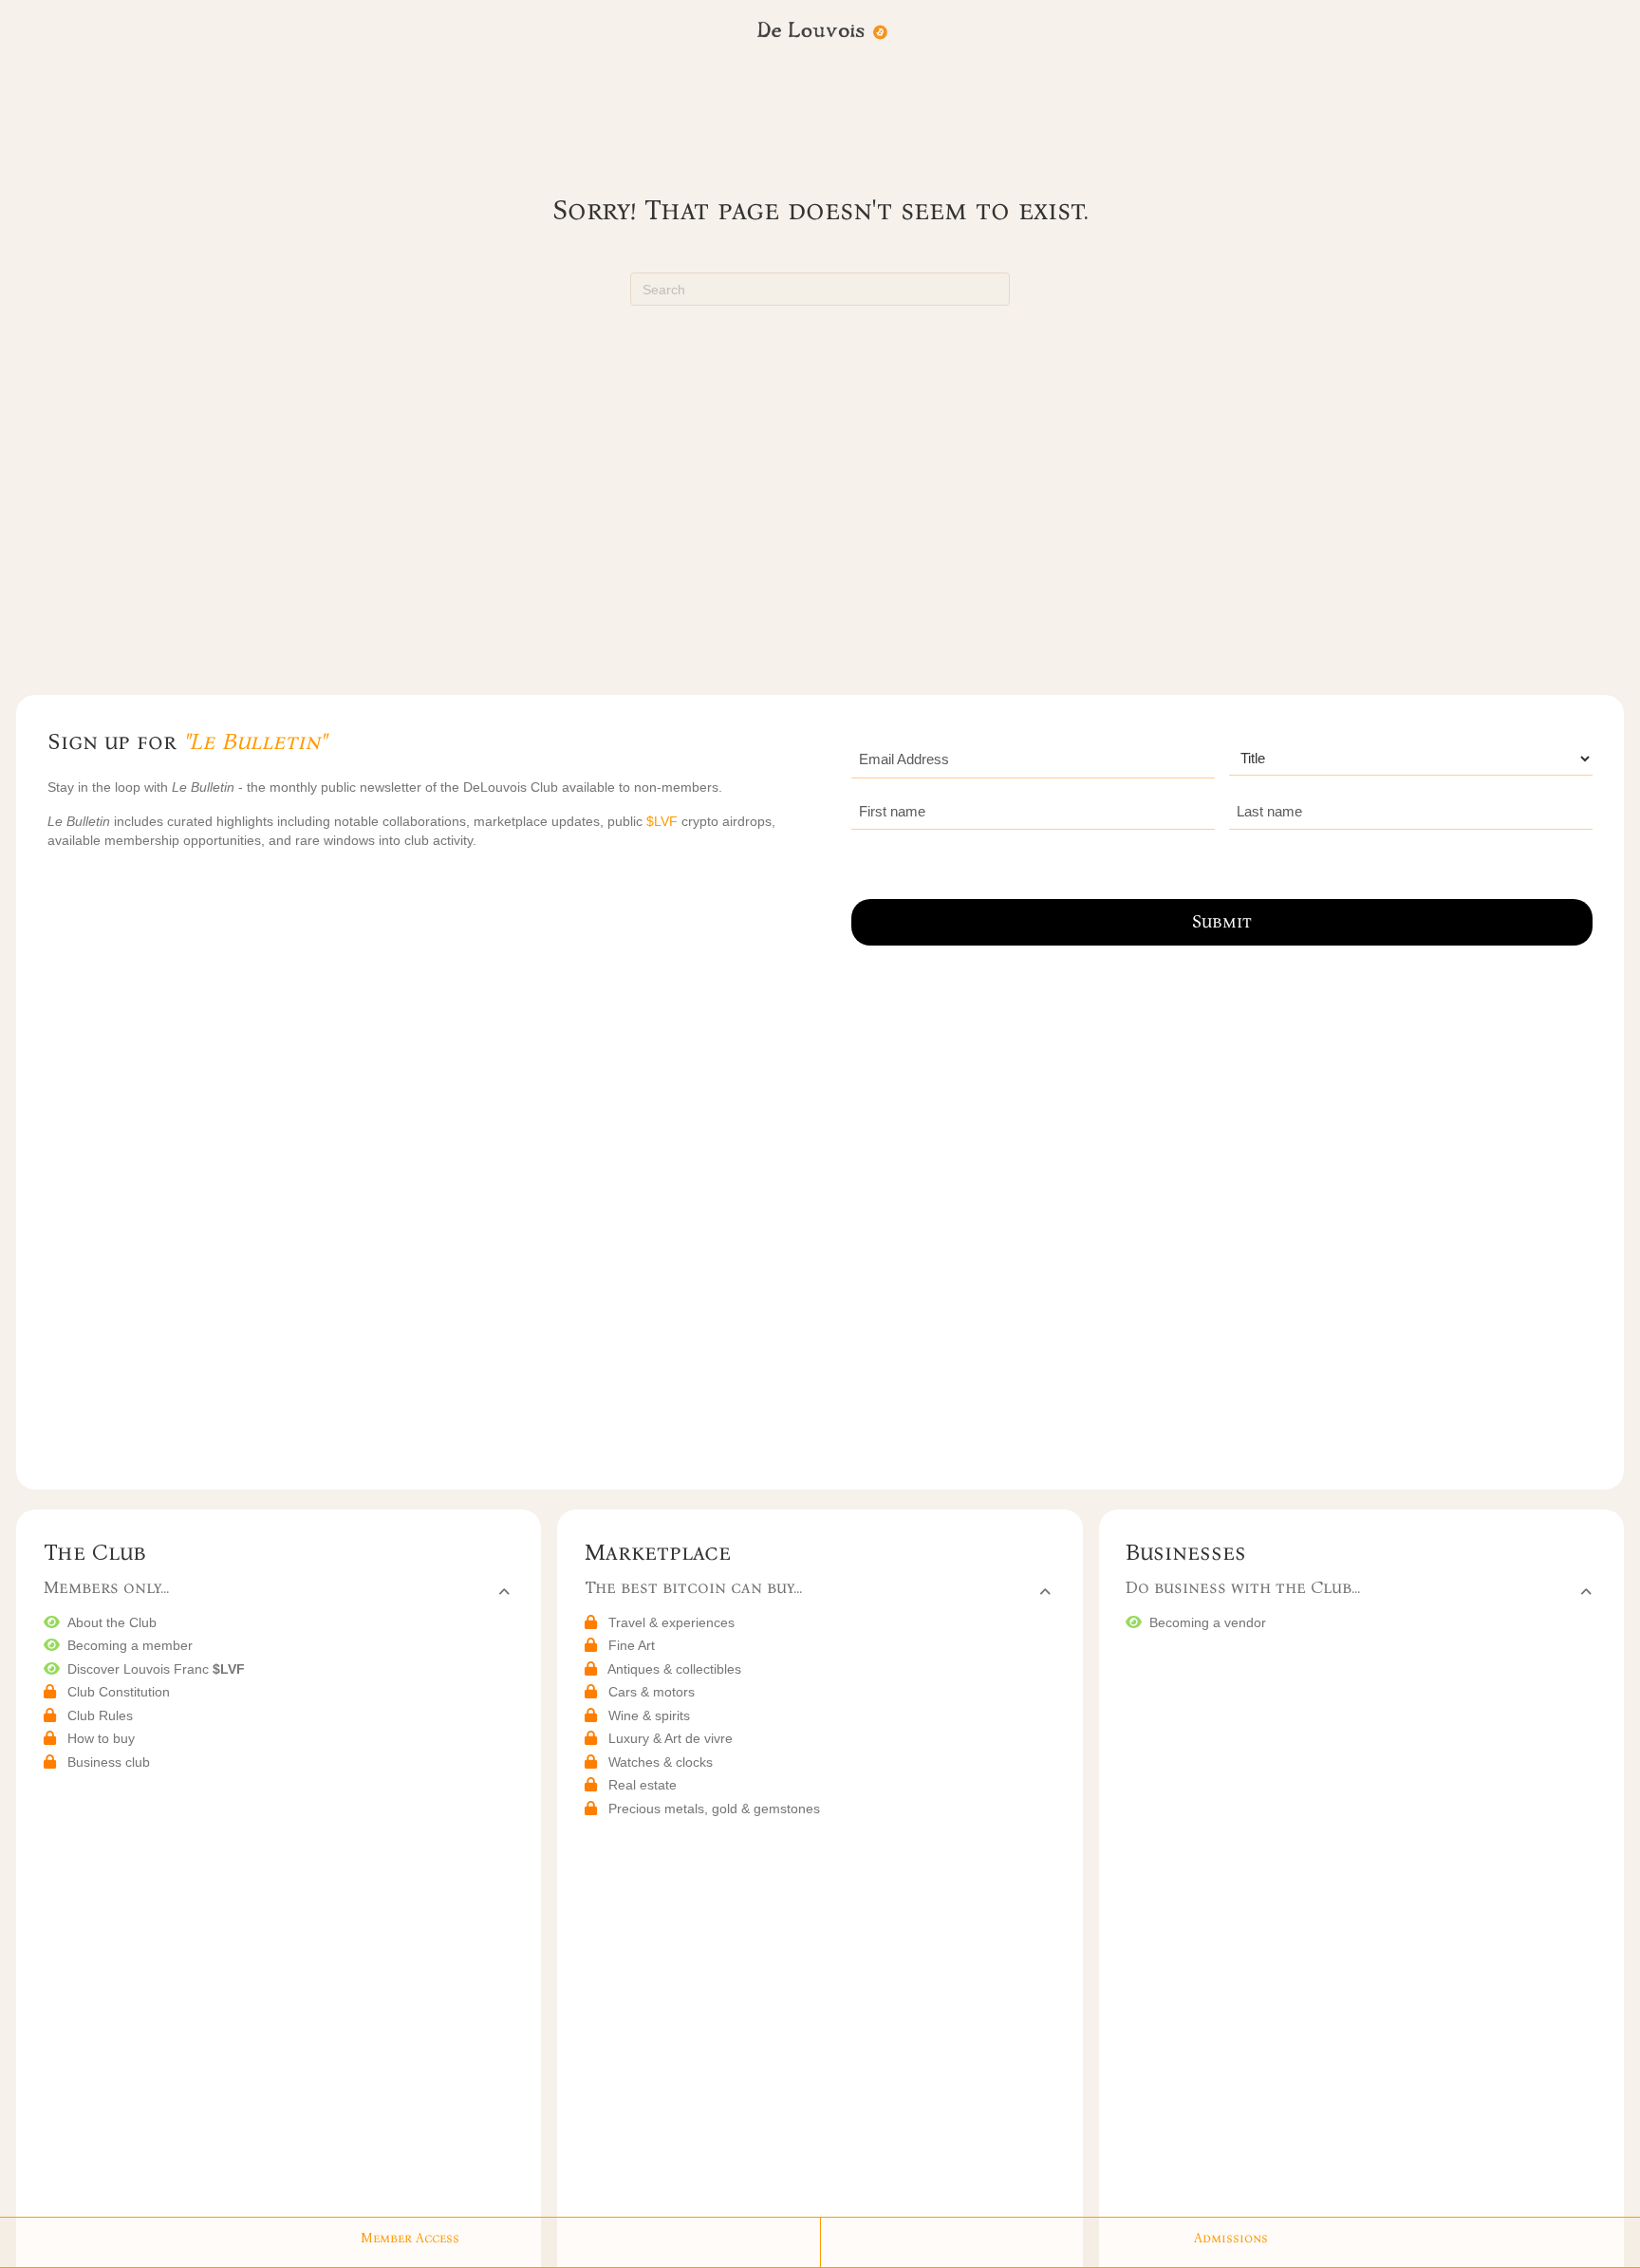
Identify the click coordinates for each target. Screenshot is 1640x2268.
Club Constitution (119, 1692)
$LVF (664, 821)
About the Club (112, 1622)
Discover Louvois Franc (156, 1669)
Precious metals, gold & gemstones (714, 1809)
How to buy (101, 1738)
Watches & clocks (661, 1762)
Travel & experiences (671, 1622)
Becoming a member (130, 1645)
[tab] (277, 1590)
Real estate (643, 1785)
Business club (109, 1762)
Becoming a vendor (1208, 1622)
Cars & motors (652, 1692)
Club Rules (100, 1715)
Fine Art (632, 1645)
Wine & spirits (649, 1715)
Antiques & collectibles (674, 1669)
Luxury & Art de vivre (671, 1738)
